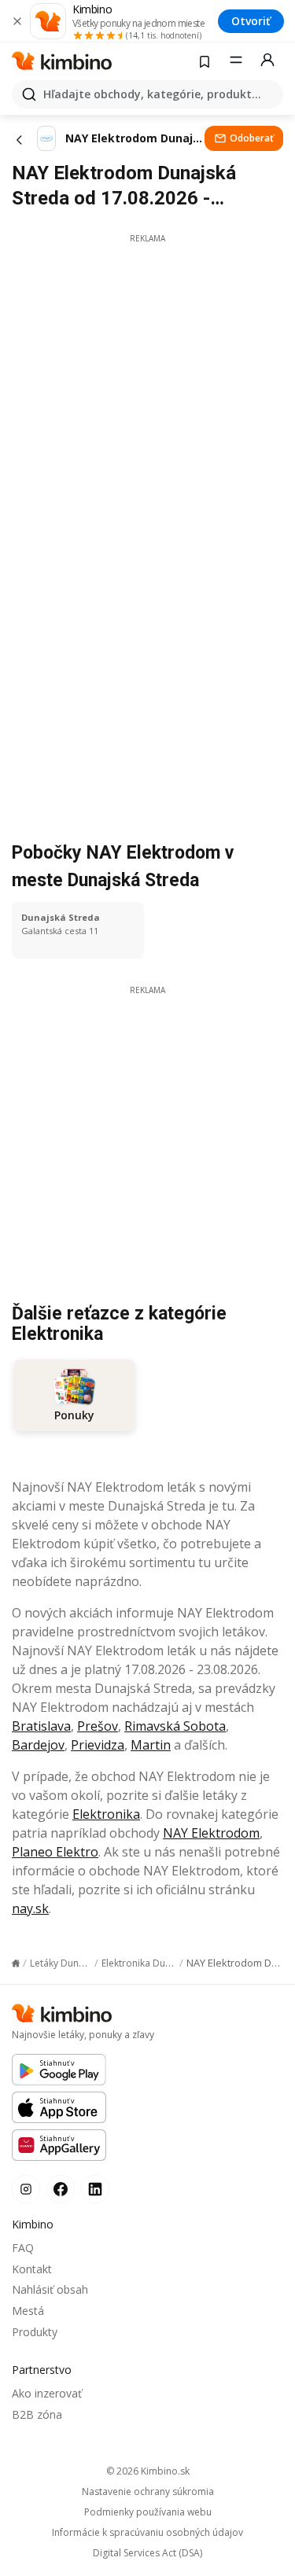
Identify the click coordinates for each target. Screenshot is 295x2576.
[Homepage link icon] (16, 1963)
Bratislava (41, 1726)
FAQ (23, 2248)
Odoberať (252, 138)
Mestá (28, 2311)
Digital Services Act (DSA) (147, 2553)
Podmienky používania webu (148, 2512)
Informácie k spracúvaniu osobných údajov (147, 2533)
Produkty (35, 2332)
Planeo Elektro (55, 1852)
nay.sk (30, 1908)
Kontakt (32, 2269)
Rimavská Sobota (175, 1726)
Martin (151, 1745)
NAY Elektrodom (211, 1833)
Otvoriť (251, 21)
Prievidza (98, 1745)
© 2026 (148, 2471)
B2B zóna (37, 2414)
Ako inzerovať (47, 2393)
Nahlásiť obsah (50, 2289)
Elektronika (106, 1814)
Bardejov (38, 1745)
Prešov (98, 1726)
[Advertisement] (147, 392)
